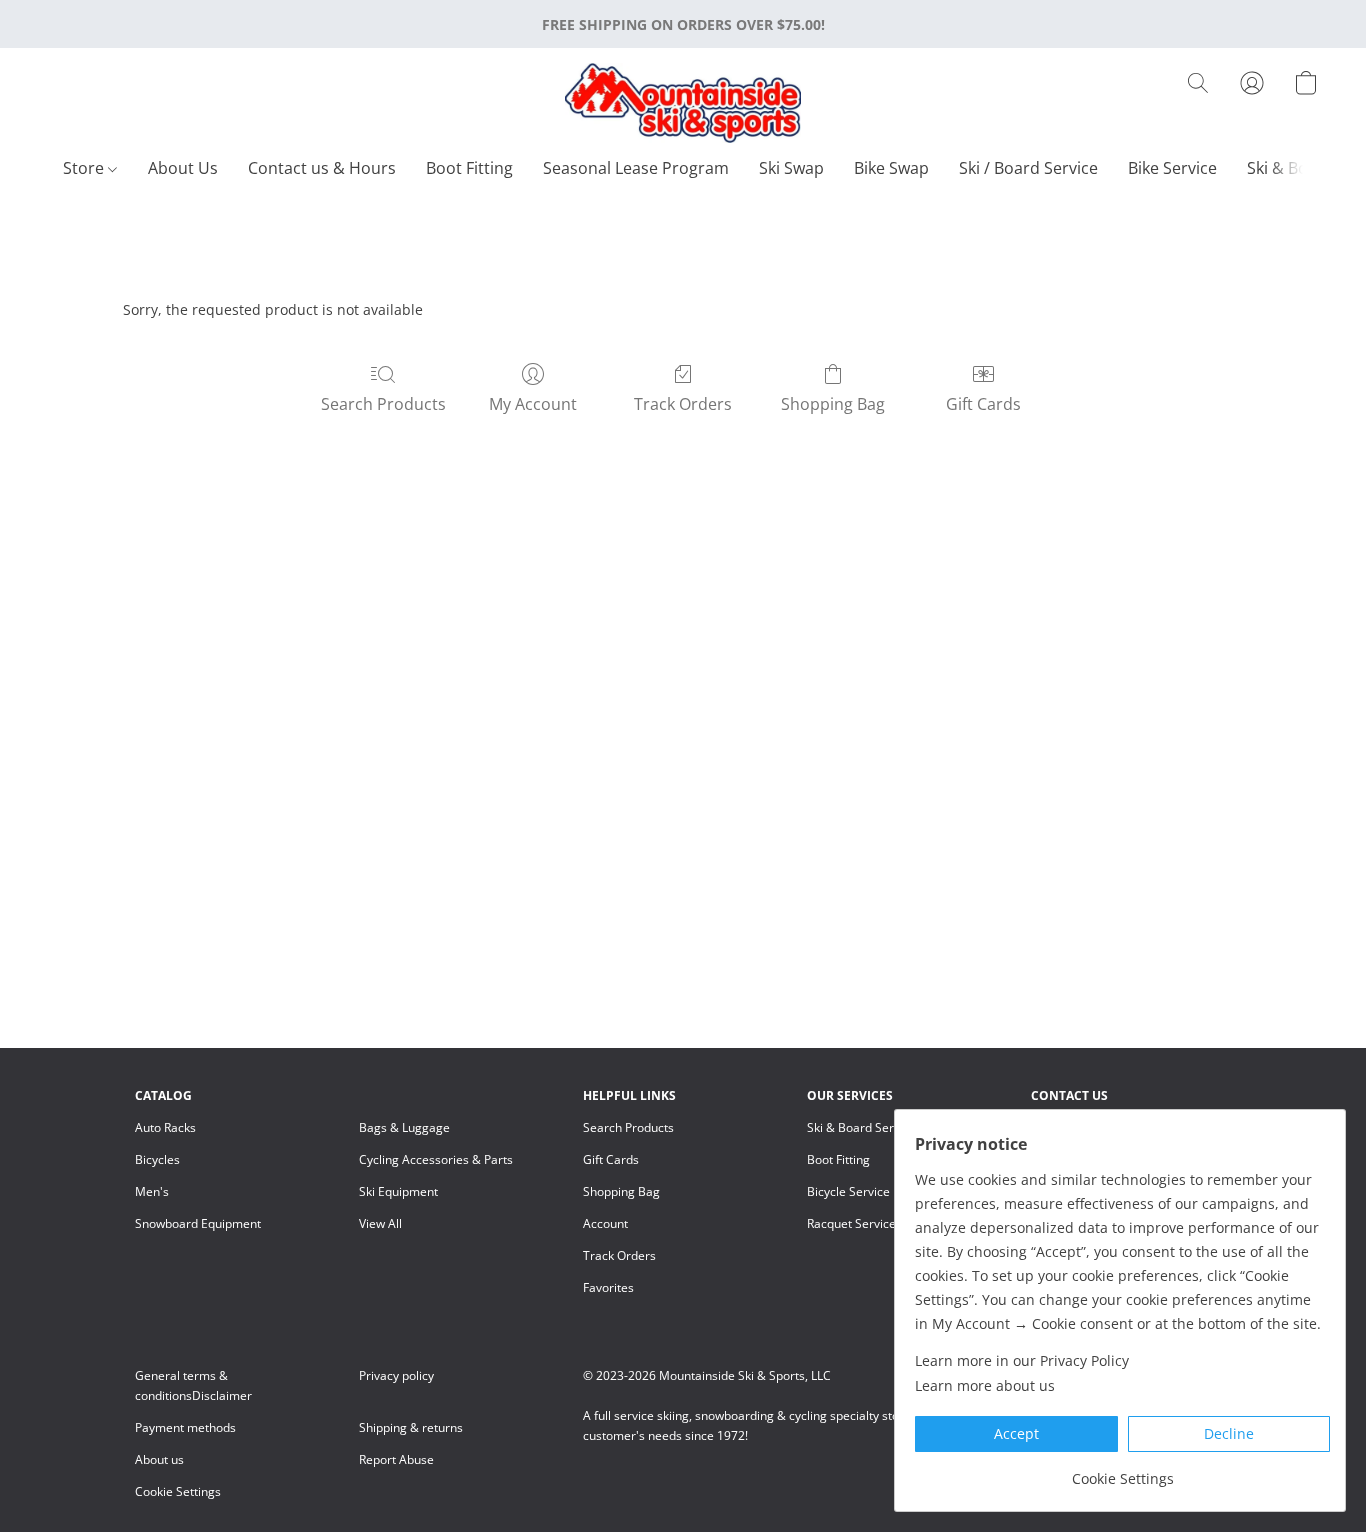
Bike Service (1172, 168)
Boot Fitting (469, 168)
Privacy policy (396, 1375)
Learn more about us (985, 1385)
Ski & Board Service (861, 1127)
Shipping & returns (411, 1427)
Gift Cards (983, 404)
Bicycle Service (848, 1191)
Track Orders (683, 404)
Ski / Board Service (1028, 168)
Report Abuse (396, 1459)
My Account (533, 404)
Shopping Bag (833, 404)
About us (159, 1459)
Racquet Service (851, 1223)
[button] (682, 103)
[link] (1122, 1471)
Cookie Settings (178, 1491)
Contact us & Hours (322, 168)
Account (605, 1223)
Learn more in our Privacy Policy (1022, 1360)
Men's (152, 1191)
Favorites (608, 1287)
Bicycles (157, 1159)
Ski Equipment (398, 1191)
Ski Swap (791, 168)
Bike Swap (891, 168)
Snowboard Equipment (198, 1223)
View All (380, 1223)
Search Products (383, 404)
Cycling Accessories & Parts (436, 1159)
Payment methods (185, 1427)
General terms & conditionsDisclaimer (193, 1385)
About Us (183, 168)
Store (85, 168)
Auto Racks (165, 1127)
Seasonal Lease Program (636, 168)
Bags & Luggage (404, 1127)
